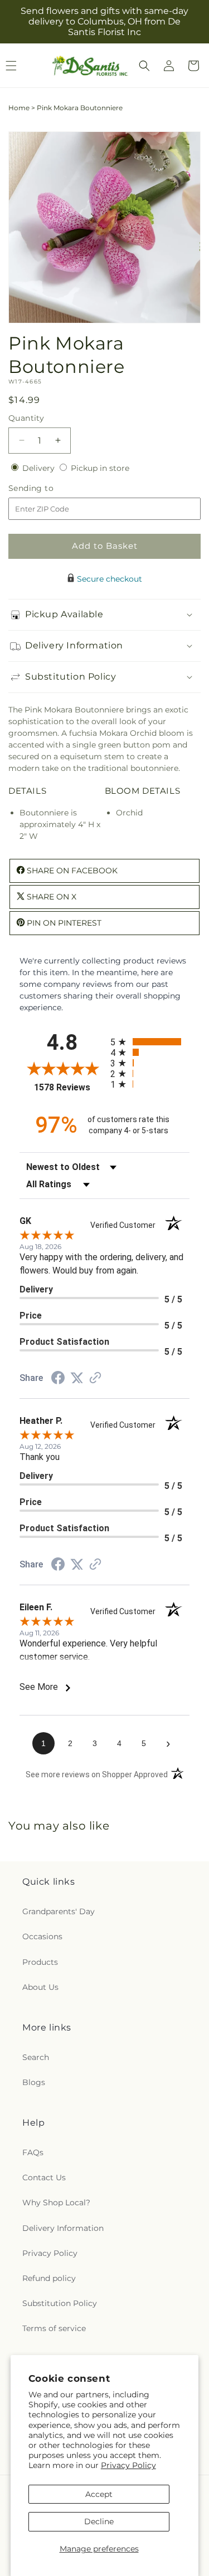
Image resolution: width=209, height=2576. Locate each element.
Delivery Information (63, 2228)
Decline (99, 2521)
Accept (99, 2494)
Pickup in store (100, 468)
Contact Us (44, 2177)
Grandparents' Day (59, 1911)
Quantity (26, 418)
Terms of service (54, 2328)
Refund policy (49, 2278)
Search (36, 2057)
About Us (40, 1987)
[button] (144, 66)
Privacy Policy (128, 2465)
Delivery (40, 468)
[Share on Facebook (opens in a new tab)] (58, 1379)
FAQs (33, 2152)
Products (40, 1962)
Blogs (34, 2082)
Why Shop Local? (56, 2203)
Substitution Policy (60, 2303)
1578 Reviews (69, 1087)
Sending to (48, 488)
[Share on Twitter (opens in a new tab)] (77, 1378)
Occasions (42, 1936)
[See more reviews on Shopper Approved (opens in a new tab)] (95, 1379)
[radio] (150, 1042)
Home (19, 108)
